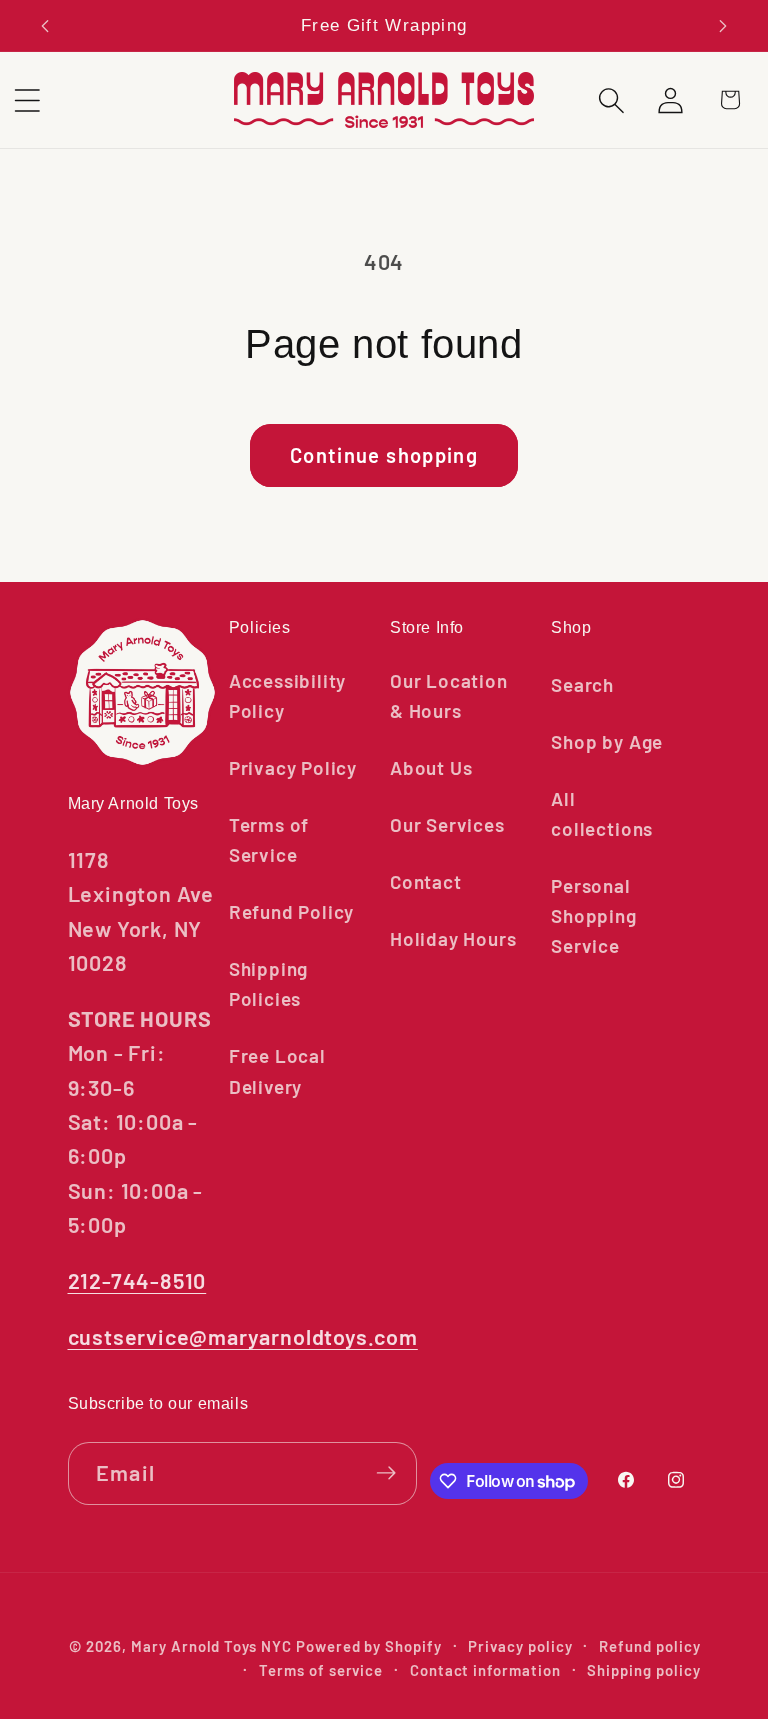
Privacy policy (520, 1646)
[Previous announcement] (45, 26)
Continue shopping (384, 455)
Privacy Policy (293, 767)
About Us (431, 767)
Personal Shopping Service (593, 915)
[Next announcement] (723, 26)
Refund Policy (292, 911)
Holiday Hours (453, 938)
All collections (602, 813)
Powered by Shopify (369, 1646)
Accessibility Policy (288, 695)
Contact (426, 881)
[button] (611, 99)
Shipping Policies (268, 983)
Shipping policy (643, 1670)
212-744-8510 (137, 1280)
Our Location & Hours (449, 695)
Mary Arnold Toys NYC (211, 1646)
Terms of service (321, 1670)
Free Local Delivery (277, 1070)
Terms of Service (269, 839)
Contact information (485, 1670)
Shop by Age (607, 741)
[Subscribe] (385, 1473)
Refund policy (649, 1646)
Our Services (447, 824)
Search (582, 684)
